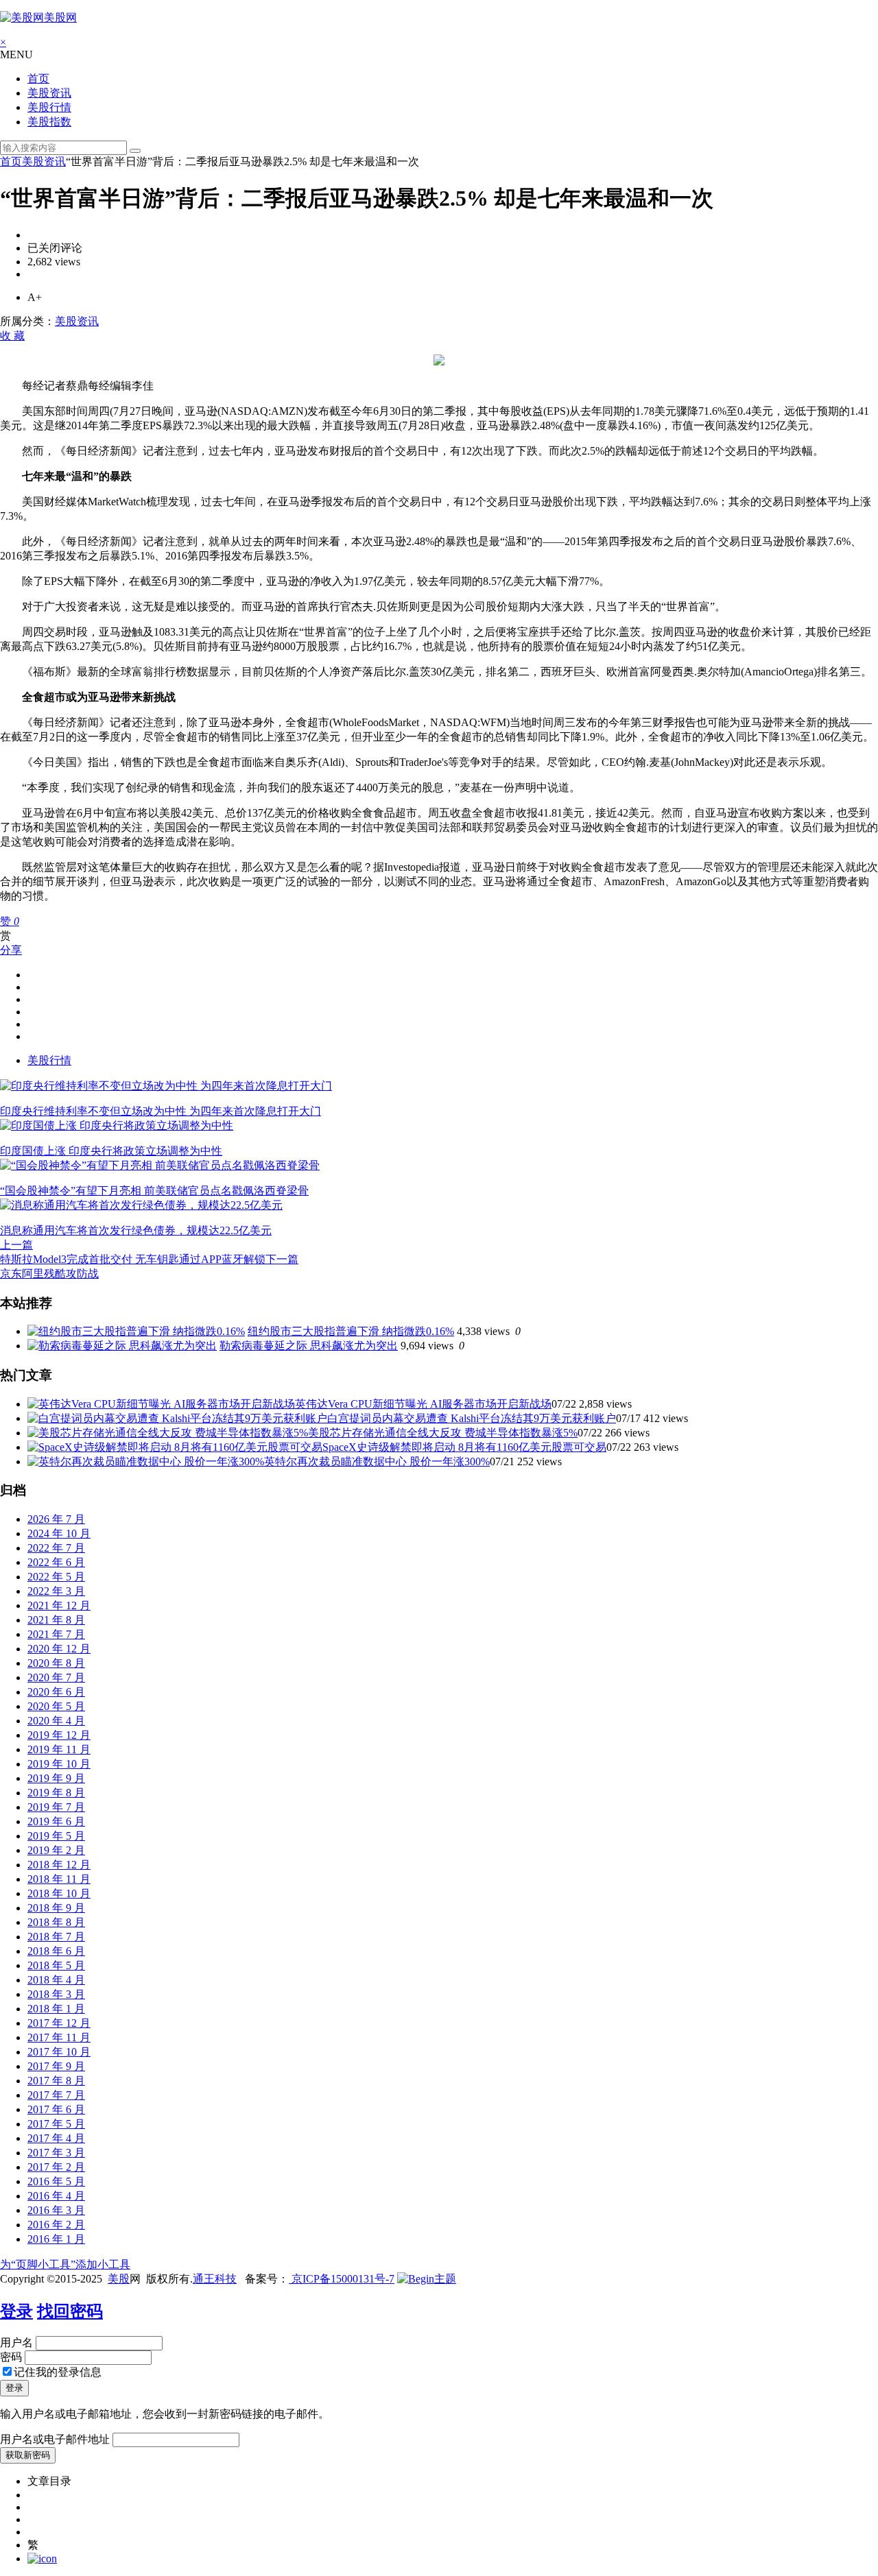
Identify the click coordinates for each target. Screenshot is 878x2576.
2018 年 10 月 (59, 1893)
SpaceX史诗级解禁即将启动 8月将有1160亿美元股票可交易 (464, 1447)
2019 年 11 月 (59, 1749)
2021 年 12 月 (59, 1605)
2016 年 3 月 (56, 2210)
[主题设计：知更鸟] (427, 2279)
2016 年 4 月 (56, 2196)
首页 (38, 79)
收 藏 (12, 336)
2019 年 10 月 (59, 1764)
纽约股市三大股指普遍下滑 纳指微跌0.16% (351, 1331)
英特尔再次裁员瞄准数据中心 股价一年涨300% (377, 1461)
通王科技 (215, 2279)
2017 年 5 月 (56, 2124)
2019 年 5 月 (56, 1836)
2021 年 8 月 (56, 1620)
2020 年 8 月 (56, 1663)
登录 (16, 2311)
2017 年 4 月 (56, 2138)
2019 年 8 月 (56, 1793)
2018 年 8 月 (56, 1922)
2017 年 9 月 (56, 2066)
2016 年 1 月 (56, 2239)
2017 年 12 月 (59, 2023)
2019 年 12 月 (59, 1735)
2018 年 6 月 (56, 1951)
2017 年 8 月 (56, 2081)
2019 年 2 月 (56, 1850)
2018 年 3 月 (56, 1994)
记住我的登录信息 (58, 2372)
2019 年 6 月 (56, 1821)
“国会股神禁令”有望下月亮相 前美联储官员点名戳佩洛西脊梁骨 (154, 1191)
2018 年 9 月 (56, 1908)
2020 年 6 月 (56, 1692)
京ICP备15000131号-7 (342, 2279)
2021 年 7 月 (56, 1634)
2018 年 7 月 (56, 1937)
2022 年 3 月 (56, 1591)
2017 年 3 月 (56, 2153)
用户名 (16, 2343)
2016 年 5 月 (56, 2181)
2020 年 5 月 (56, 1706)
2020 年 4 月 (56, 1721)
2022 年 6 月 (56, 1562)
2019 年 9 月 (56, 1778)
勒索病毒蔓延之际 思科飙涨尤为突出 (309, 1346)
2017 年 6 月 (56, 2109)
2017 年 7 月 (56, 2095)
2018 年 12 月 (59, 1865)
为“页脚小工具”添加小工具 (65, 2264)
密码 (11, 2357)
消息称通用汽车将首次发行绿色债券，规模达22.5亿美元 (136, 1230)
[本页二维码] (42, 2559)
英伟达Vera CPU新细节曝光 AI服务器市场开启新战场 (423, 1404)
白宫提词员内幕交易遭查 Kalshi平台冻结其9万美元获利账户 (472, 1418)
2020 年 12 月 (59, 1649)
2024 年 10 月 (59, 1533)
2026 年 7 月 (56, 1519)
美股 (119, 2279)
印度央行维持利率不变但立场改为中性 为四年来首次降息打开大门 (161, 1111)
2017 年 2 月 (56, 2167)
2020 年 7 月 (56, 1677)
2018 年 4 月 (56, 1980)
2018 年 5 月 (56, 1965)
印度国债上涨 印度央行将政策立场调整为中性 (111, 1151)
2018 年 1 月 (56, 2009)
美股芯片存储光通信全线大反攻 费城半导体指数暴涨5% (443, 1433)
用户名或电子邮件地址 (55, 2439)
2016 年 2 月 (56, 2225)
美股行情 (49, 107)
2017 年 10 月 (59, 2052)
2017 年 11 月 (59, 2037)
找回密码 (70, 2311)
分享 (11, 950)
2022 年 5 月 (56, 1577)
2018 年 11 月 (59, 1879)
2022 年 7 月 (56, 1548)
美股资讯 (49, 93)
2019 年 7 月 (56, 1807)
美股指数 (49, 122)
